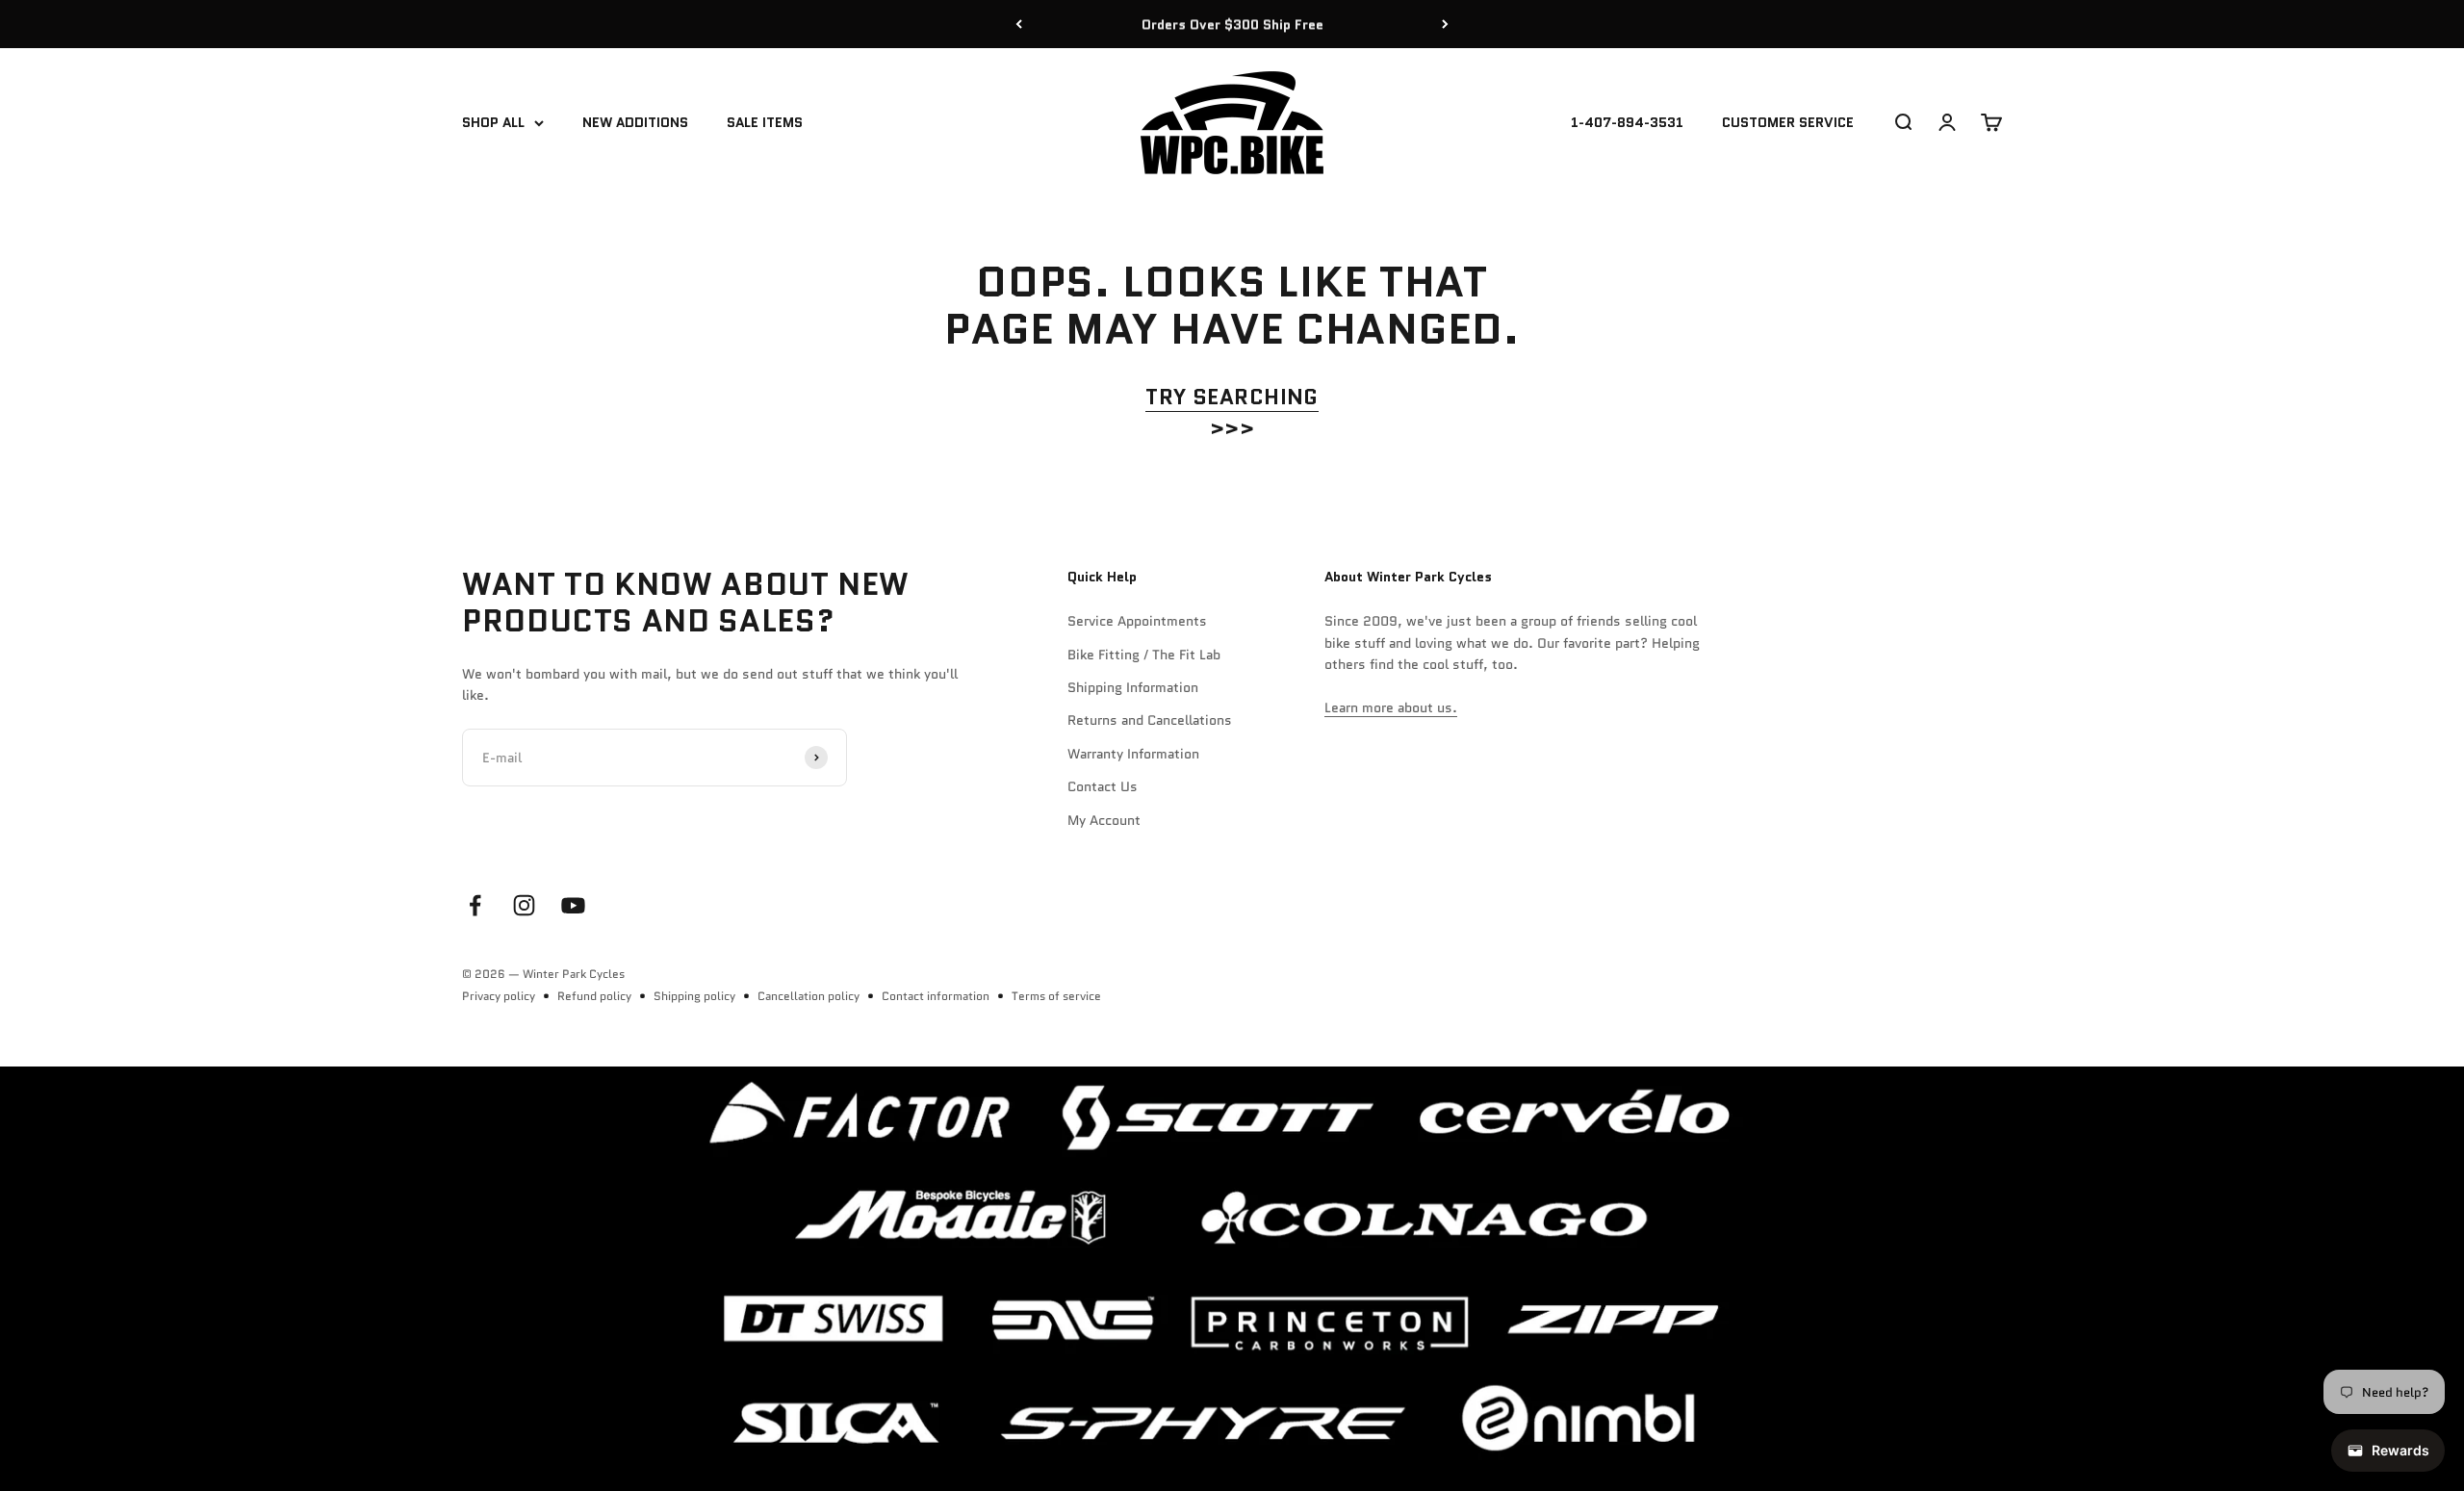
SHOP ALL (493, 123)
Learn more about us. (1391, 707)
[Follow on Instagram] (524, 905)
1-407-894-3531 (1627, 123)
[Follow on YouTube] (573, 905)
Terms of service (1056, 996)
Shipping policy (694, 996)
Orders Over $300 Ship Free (1232, 24)
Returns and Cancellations (1150, 720)
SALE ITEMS (765, 123)
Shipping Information (1133, 687)
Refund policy (594, 996)
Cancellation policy (808, 996)
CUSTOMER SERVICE (1788, 123)
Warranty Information (1133, 754)
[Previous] (1019, 24)
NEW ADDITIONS (635, 123)
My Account (1104, 820)
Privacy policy (499, 996)
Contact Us (1103, 786)
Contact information (936, 996)
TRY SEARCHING (1232, 397)
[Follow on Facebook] (475, 905)
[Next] (1445, 24)
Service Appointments (1137, 621)
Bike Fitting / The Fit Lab (1144, 655)
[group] (1232, 1279)
